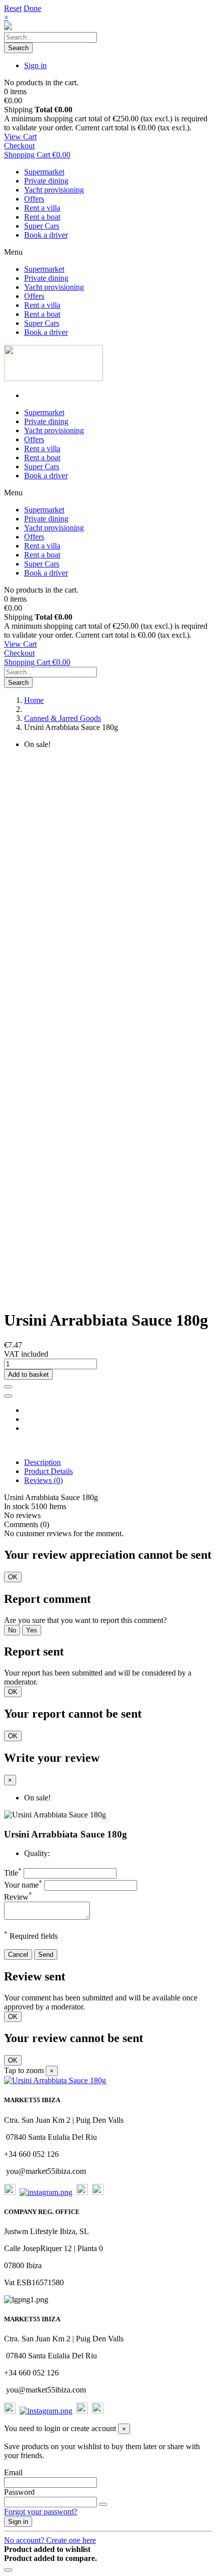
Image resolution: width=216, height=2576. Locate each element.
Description (42, 1462)
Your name (23, 1885)
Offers (34, 199)
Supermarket (44, 172)
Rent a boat (42, 217)
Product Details (48, 1471)
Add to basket (28, 1374)
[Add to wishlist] (8, 1387)
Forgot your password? (41, 2512)
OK (13, 1577)
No (12, 1630)
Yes (32, 1630)
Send (46, 1955)
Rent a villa (42, 208)
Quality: (37, 1853)
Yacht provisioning (54, 190)
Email (13, 2472)
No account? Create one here (50, 2540)
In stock (17, 1506)
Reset (13, 8)
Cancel (18, 1955)
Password (19, 2492)
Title (13, 1873)
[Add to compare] (8, 1396)
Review (18, 1897)
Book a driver (46, 235)
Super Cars (42, 226)
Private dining (46, 181)
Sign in (18, 2522)
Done (32, 8)
